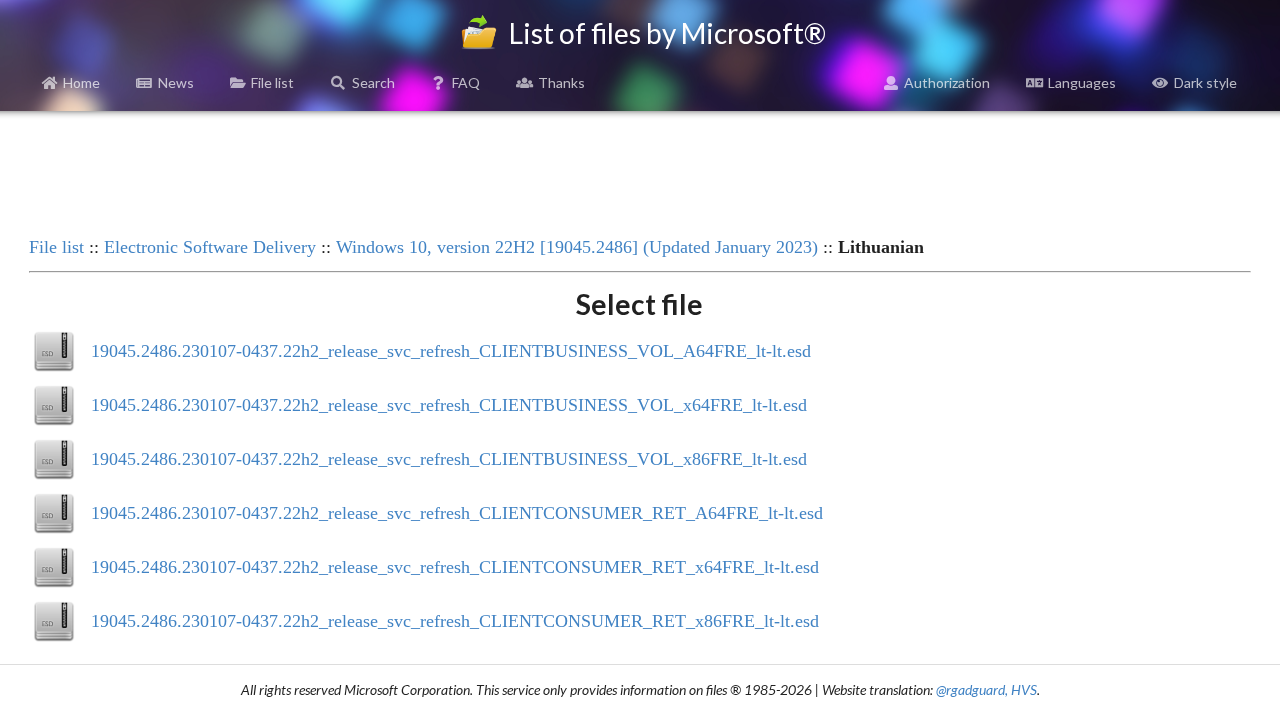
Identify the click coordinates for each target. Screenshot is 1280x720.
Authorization (947, 82)
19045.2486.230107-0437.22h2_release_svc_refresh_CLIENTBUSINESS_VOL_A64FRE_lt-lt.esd (451, 351)
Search (373, 82)
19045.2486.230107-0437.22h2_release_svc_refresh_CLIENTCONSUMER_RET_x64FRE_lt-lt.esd (455, 567)
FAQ (466, 82)
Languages (1082, 82)
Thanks (561, 82)
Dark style (1205, 82)
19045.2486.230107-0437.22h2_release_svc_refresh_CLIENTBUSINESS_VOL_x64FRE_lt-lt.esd (449, 405)
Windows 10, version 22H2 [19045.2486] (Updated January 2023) (577, 247)
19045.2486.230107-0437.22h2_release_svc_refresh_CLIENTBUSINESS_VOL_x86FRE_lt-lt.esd (449, 459)
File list (272, 82)
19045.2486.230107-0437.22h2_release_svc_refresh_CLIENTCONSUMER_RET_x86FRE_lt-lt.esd (455, 621)
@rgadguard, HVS (986, 689)
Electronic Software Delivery (210, 247)
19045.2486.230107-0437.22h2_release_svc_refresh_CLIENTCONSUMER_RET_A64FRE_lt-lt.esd (457, 513)
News (176, 82)
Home (81, 82)
